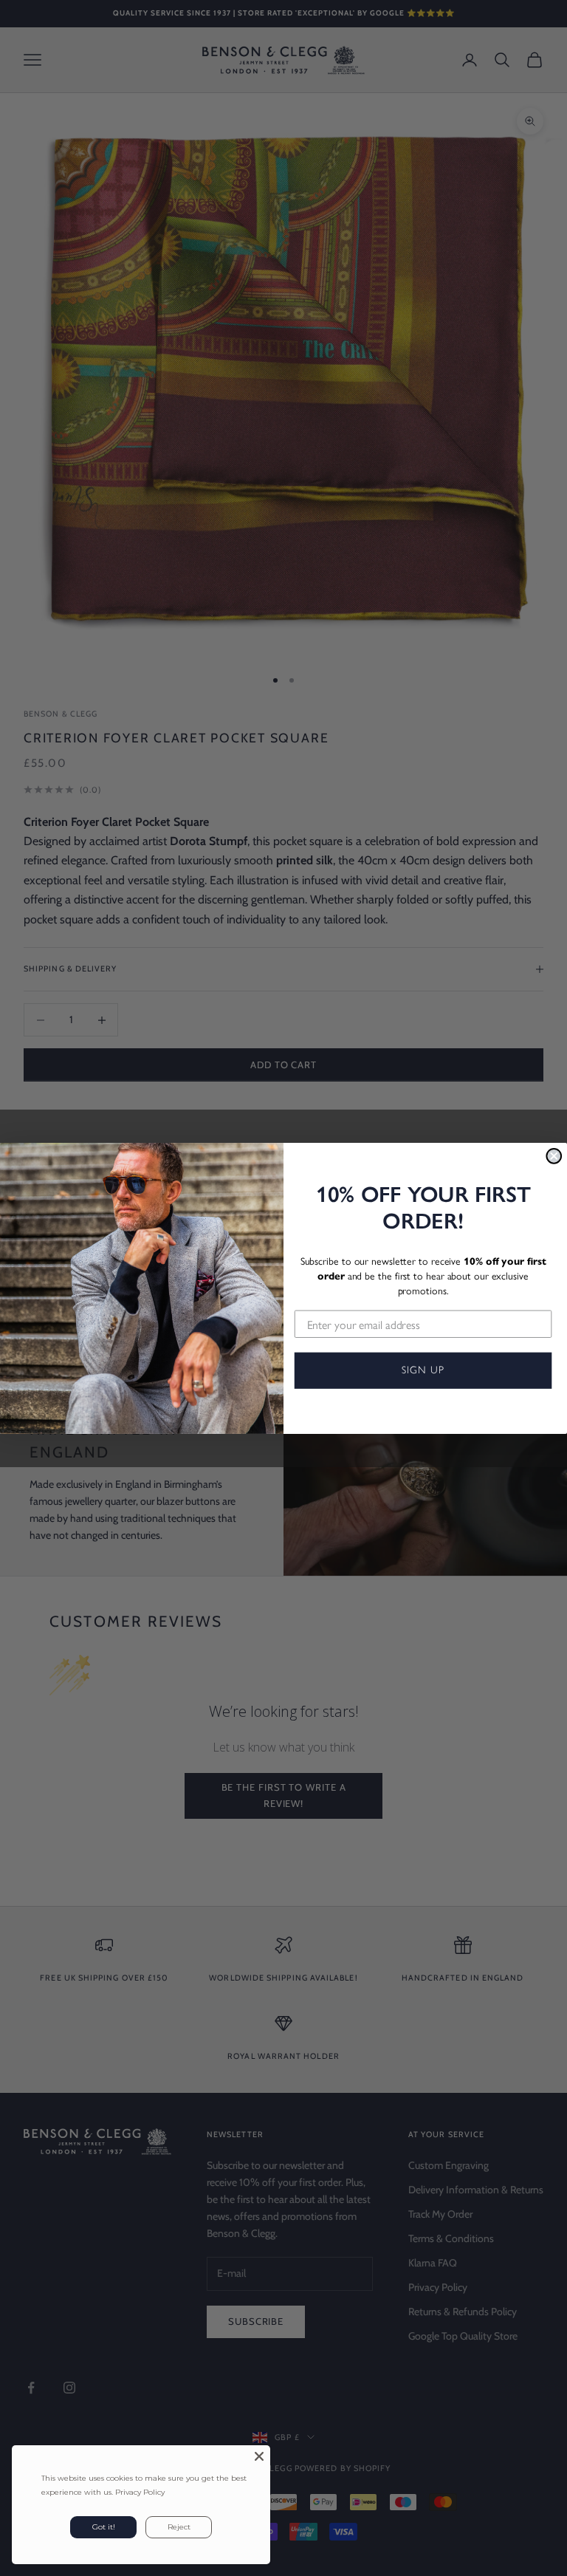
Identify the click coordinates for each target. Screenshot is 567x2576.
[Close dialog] (554, 1155)
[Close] (259, 2456)
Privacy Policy (140, 2492)
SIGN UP (423, 1370)
